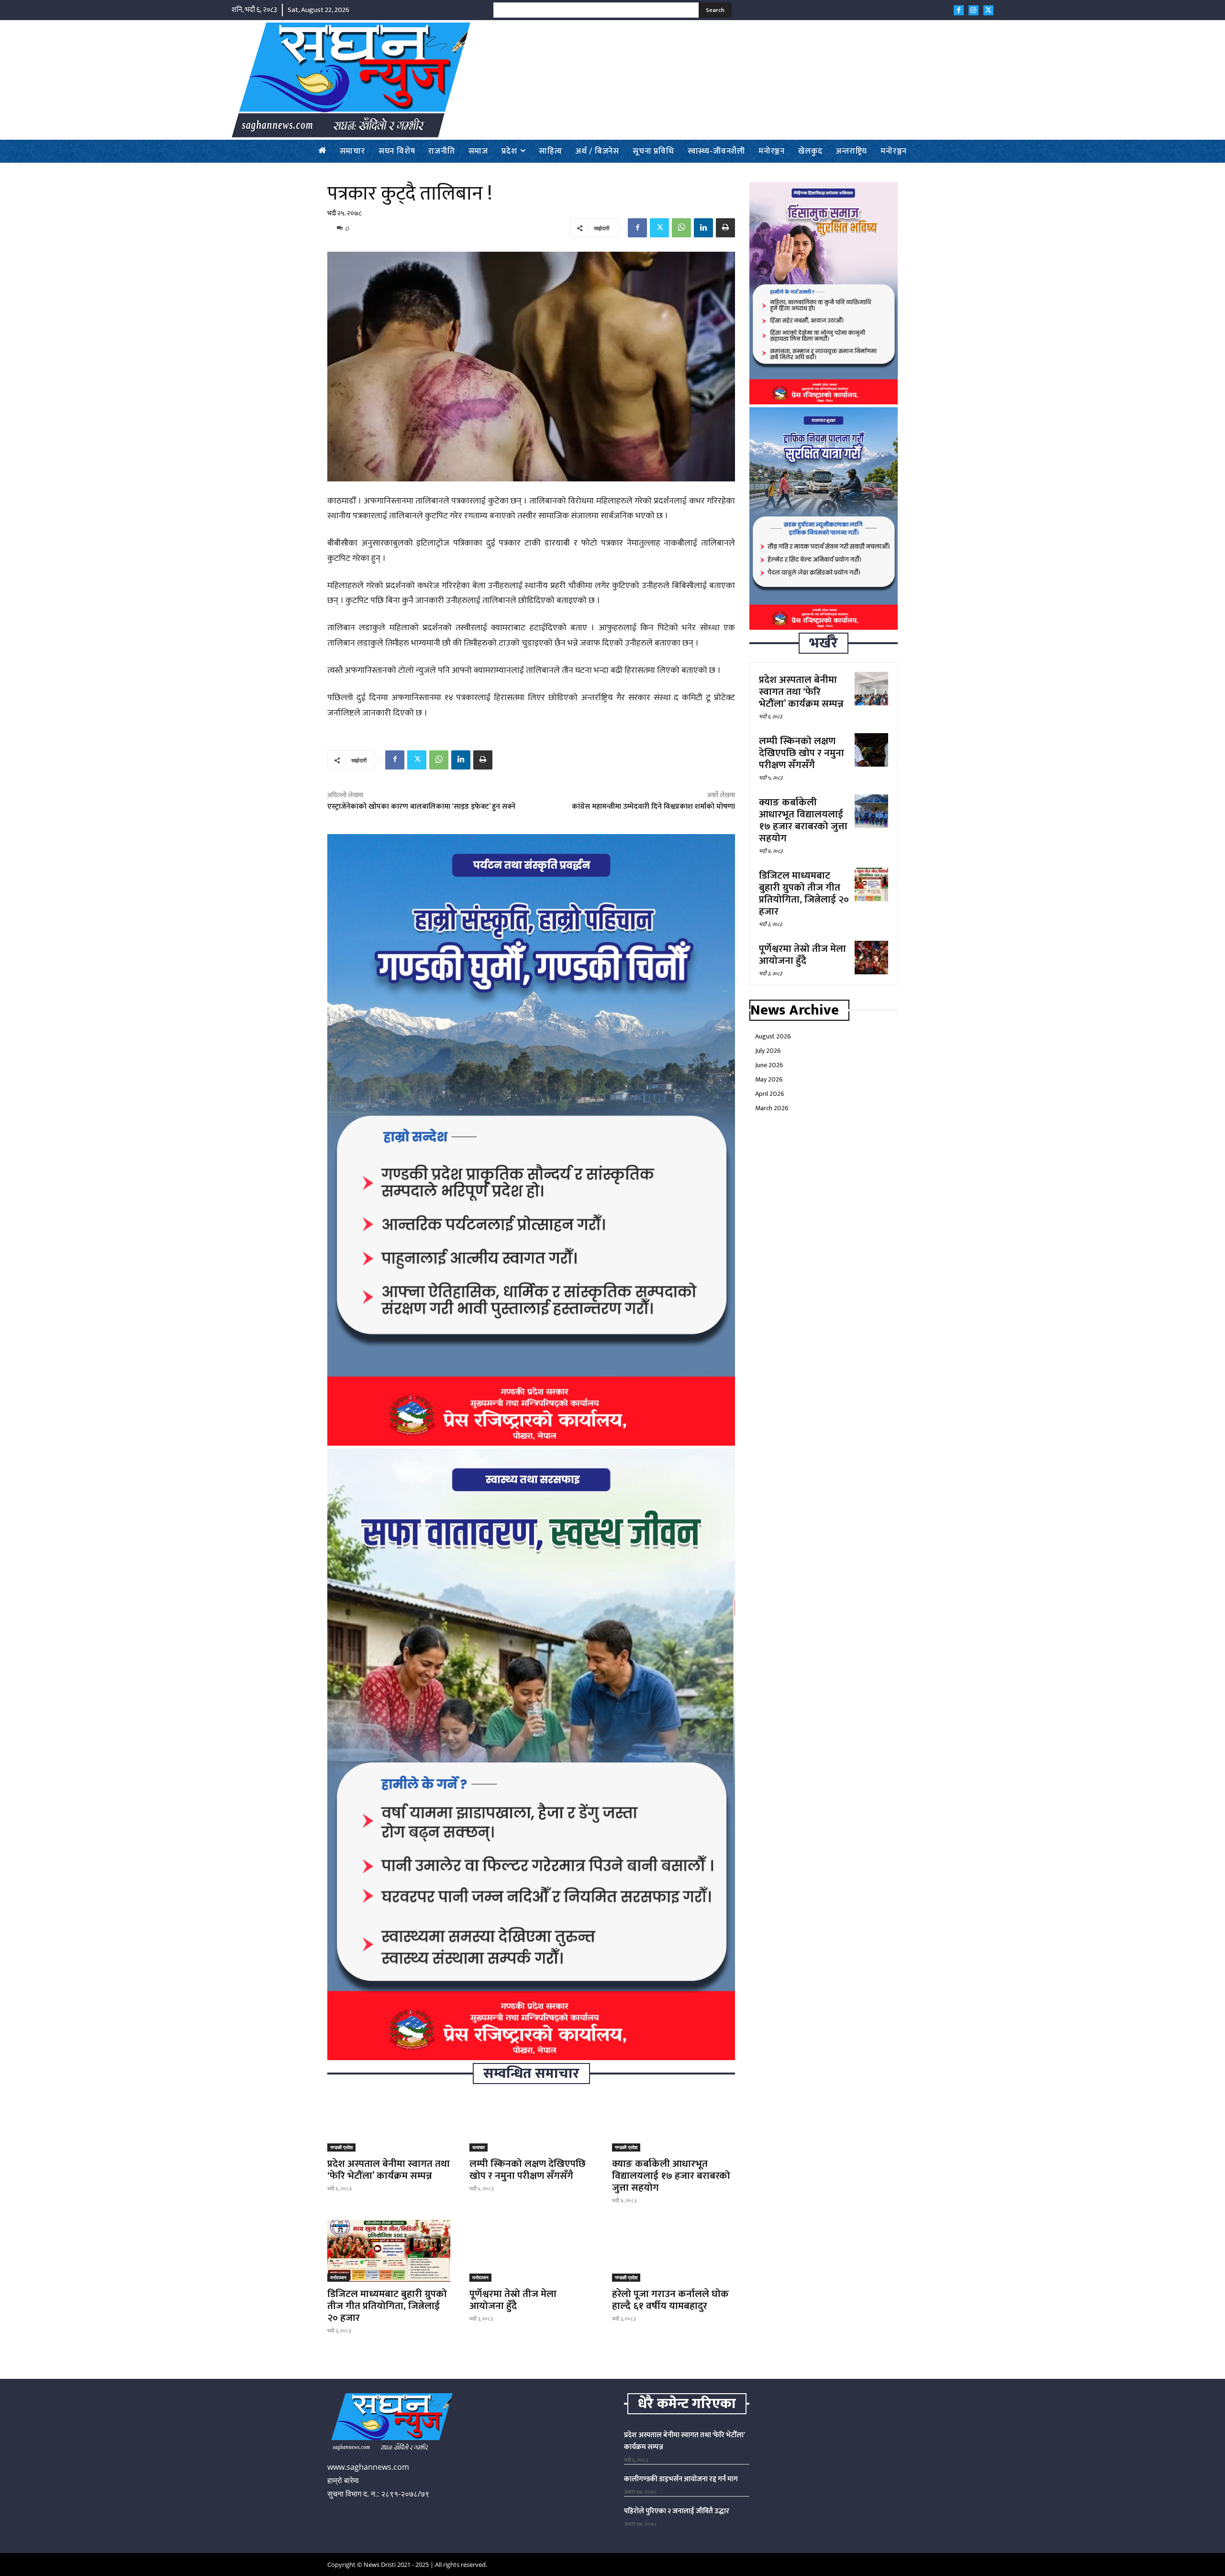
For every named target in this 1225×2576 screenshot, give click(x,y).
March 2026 (772, 1108)
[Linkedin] (703, 228)
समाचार (479, 2147)
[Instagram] (974, 10)
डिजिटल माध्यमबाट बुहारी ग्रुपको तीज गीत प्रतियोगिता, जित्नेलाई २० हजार (387, 2306)
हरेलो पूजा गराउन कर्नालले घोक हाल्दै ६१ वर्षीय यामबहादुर (670, 2300)
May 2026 (769, 1079)
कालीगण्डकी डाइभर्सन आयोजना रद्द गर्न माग (681, 2479)
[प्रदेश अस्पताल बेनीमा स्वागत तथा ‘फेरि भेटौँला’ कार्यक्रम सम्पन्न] (389, 2121)
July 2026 (768, 1051)
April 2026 (770, 1094)
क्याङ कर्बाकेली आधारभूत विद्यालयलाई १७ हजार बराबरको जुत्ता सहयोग (671, 2176)
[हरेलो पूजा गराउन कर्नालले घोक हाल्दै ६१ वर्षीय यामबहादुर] (674, 2251)
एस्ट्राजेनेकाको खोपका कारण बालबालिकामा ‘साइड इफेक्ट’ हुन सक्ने (421, 807)
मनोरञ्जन (338, 2277)
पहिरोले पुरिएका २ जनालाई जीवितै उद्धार (677, 2511)
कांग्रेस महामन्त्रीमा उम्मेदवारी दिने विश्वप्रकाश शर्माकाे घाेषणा (653, 807)
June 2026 (769, 1065)
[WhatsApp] (681, 228)
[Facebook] (959, 10)
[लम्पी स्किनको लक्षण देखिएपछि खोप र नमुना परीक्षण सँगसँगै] (531, 2121)
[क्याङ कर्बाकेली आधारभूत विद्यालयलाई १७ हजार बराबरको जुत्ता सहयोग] (674, 2121)
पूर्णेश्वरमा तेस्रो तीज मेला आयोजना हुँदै (513, 2300)
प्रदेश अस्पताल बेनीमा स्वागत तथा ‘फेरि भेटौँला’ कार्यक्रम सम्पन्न (389, 2170)
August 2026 (773, 1036)
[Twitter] (988, 10)
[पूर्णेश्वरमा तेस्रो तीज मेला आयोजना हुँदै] (531, 2251)
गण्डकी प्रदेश (341, 2147)
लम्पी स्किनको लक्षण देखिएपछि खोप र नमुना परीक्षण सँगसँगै (528, 2170)
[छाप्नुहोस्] (725, 228)
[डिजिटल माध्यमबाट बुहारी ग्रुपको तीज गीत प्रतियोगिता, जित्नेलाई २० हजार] (389, 2251)
